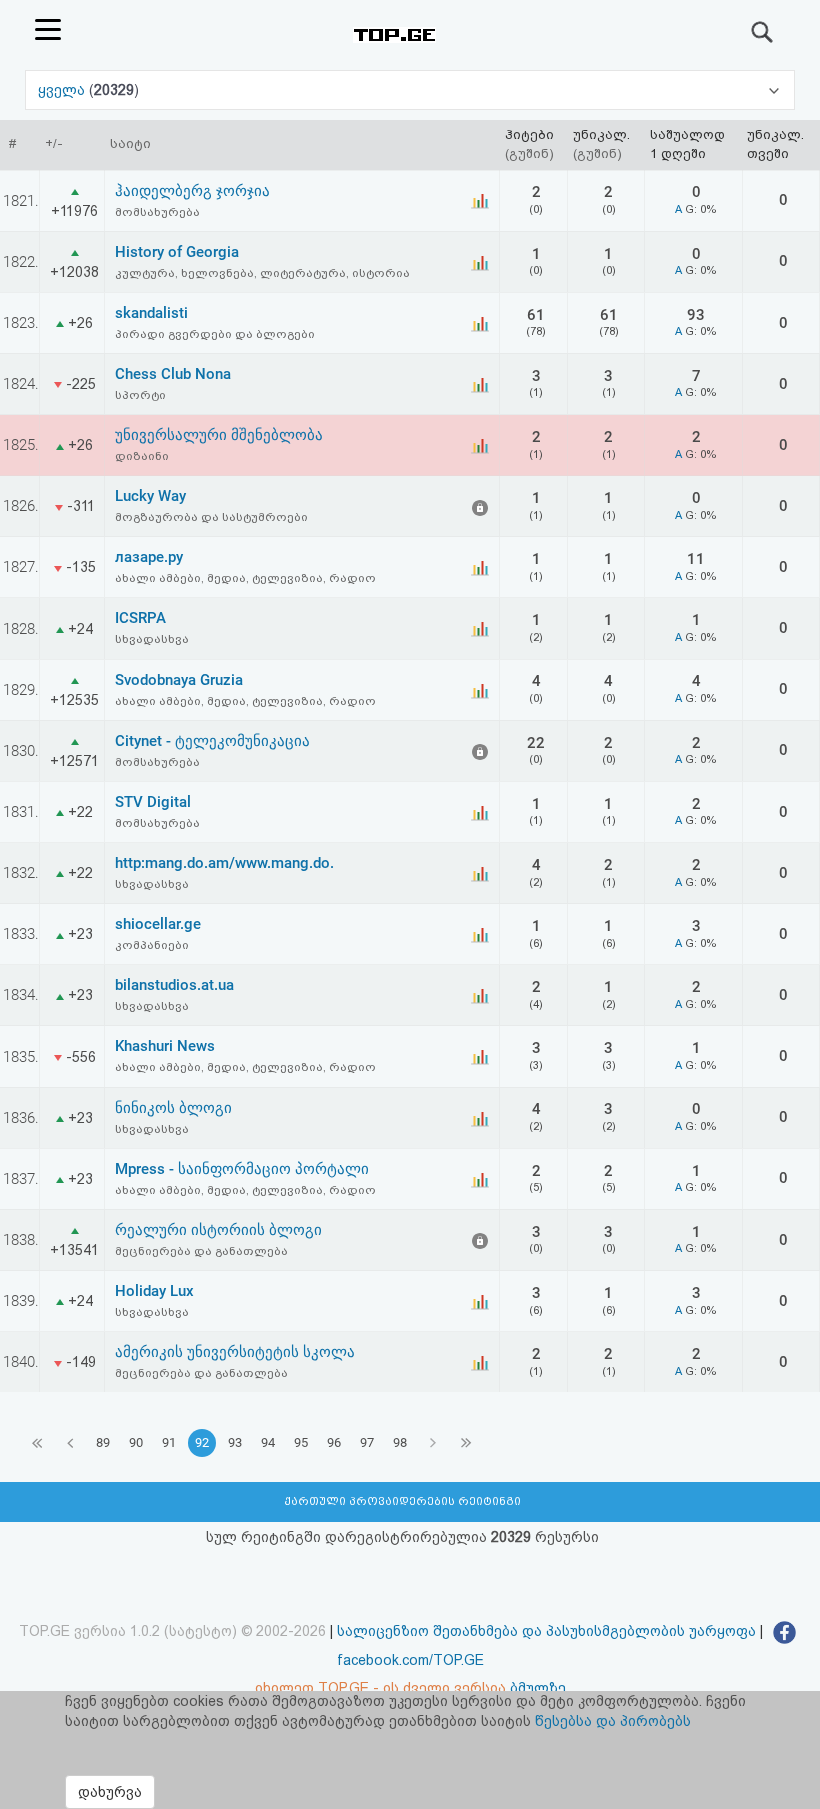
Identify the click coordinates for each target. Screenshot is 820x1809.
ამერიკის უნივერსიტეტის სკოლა (235, 1352)
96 (334, 1442)
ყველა (63, 90)
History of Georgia (177, 252)
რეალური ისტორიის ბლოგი (218, 1230)
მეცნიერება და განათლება (201, 1251)
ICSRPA (140, 618)
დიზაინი (142, 456)
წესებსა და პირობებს (613, 1721)
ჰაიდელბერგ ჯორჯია (192, 191)
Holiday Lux (154, 1291)
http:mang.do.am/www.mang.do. (224, 863)
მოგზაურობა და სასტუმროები (211, 517)
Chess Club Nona (173, 374)
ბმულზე (538, 1688)
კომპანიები (152, 945)
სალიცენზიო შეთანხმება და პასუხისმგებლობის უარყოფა (546, 1631)
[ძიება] (763, 32)
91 (169, 1442)
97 (367, 1442)
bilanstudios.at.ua (174, 985)
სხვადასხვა (152, 639)
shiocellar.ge (158, 924)
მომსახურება (157, 212)
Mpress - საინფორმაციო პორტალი (242, 1169)
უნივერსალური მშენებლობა (219, 435)
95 (301, 1442)
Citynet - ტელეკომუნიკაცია (212, 741)
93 (235, 1442)
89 (103, 1442)
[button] (410, 90)
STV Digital (153, 802)
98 (400, 1442)
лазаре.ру (149, 557)
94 (268, 1442)
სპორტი (140, 395)
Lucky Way (150, 496)
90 (136, 1442)
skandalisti (151, 313)
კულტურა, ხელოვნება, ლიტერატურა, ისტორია (262, 273)
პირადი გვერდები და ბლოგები (215, 334)
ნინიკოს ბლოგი (173, 1108)
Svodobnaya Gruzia (179, 680)
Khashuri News (165, 1046)
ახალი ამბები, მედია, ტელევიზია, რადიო (245, 578)
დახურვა (110, 1792)
